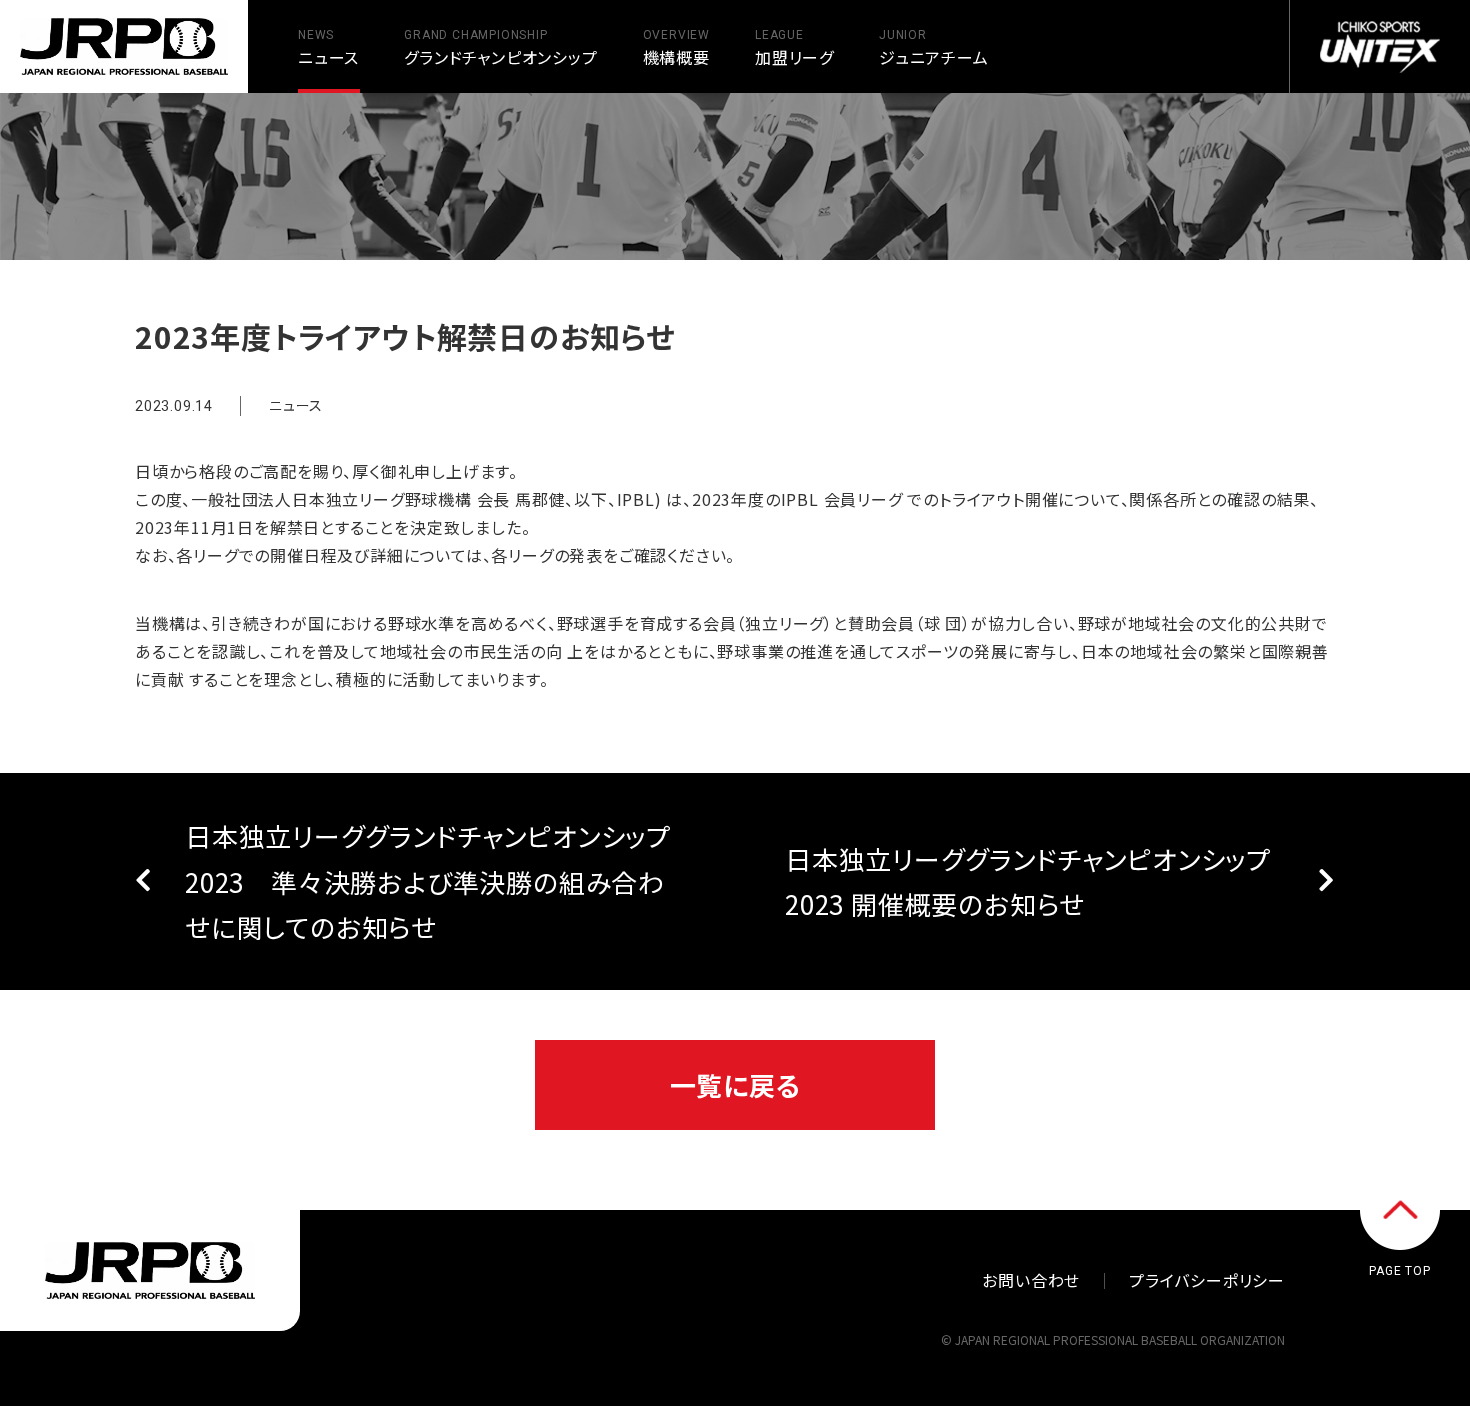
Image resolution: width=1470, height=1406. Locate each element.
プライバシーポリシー (1207, 1280)
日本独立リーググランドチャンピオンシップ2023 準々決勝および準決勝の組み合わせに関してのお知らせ (428, 881)
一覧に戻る (735, 1084)
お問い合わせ (1031, 1280)
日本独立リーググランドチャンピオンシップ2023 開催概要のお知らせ (1028, 881)
